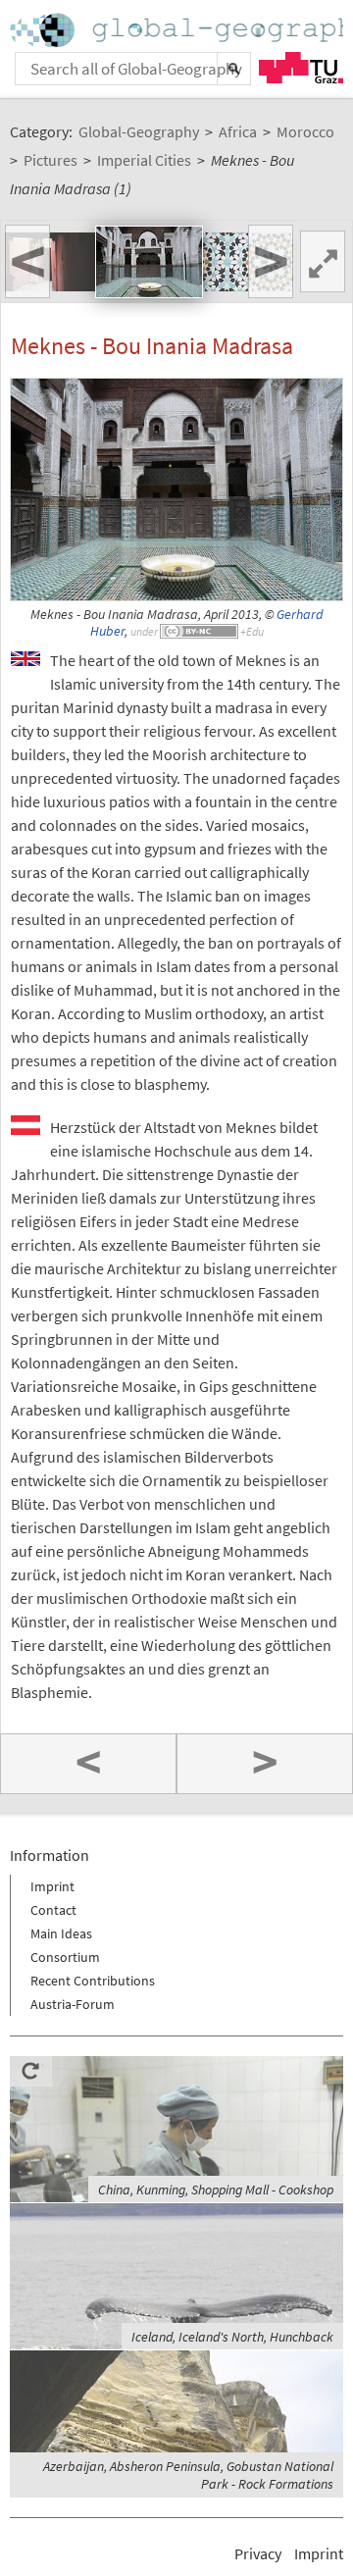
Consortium (65, 1957)
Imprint (52, 1886)
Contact (53, 1910)
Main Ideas (61, 1933)
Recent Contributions (93, 1981)
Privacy (258, 2553)
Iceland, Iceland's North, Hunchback (232, 2337)
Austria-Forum (73, 2004)
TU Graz (301, 68)
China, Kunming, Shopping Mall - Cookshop (216, 2190)
